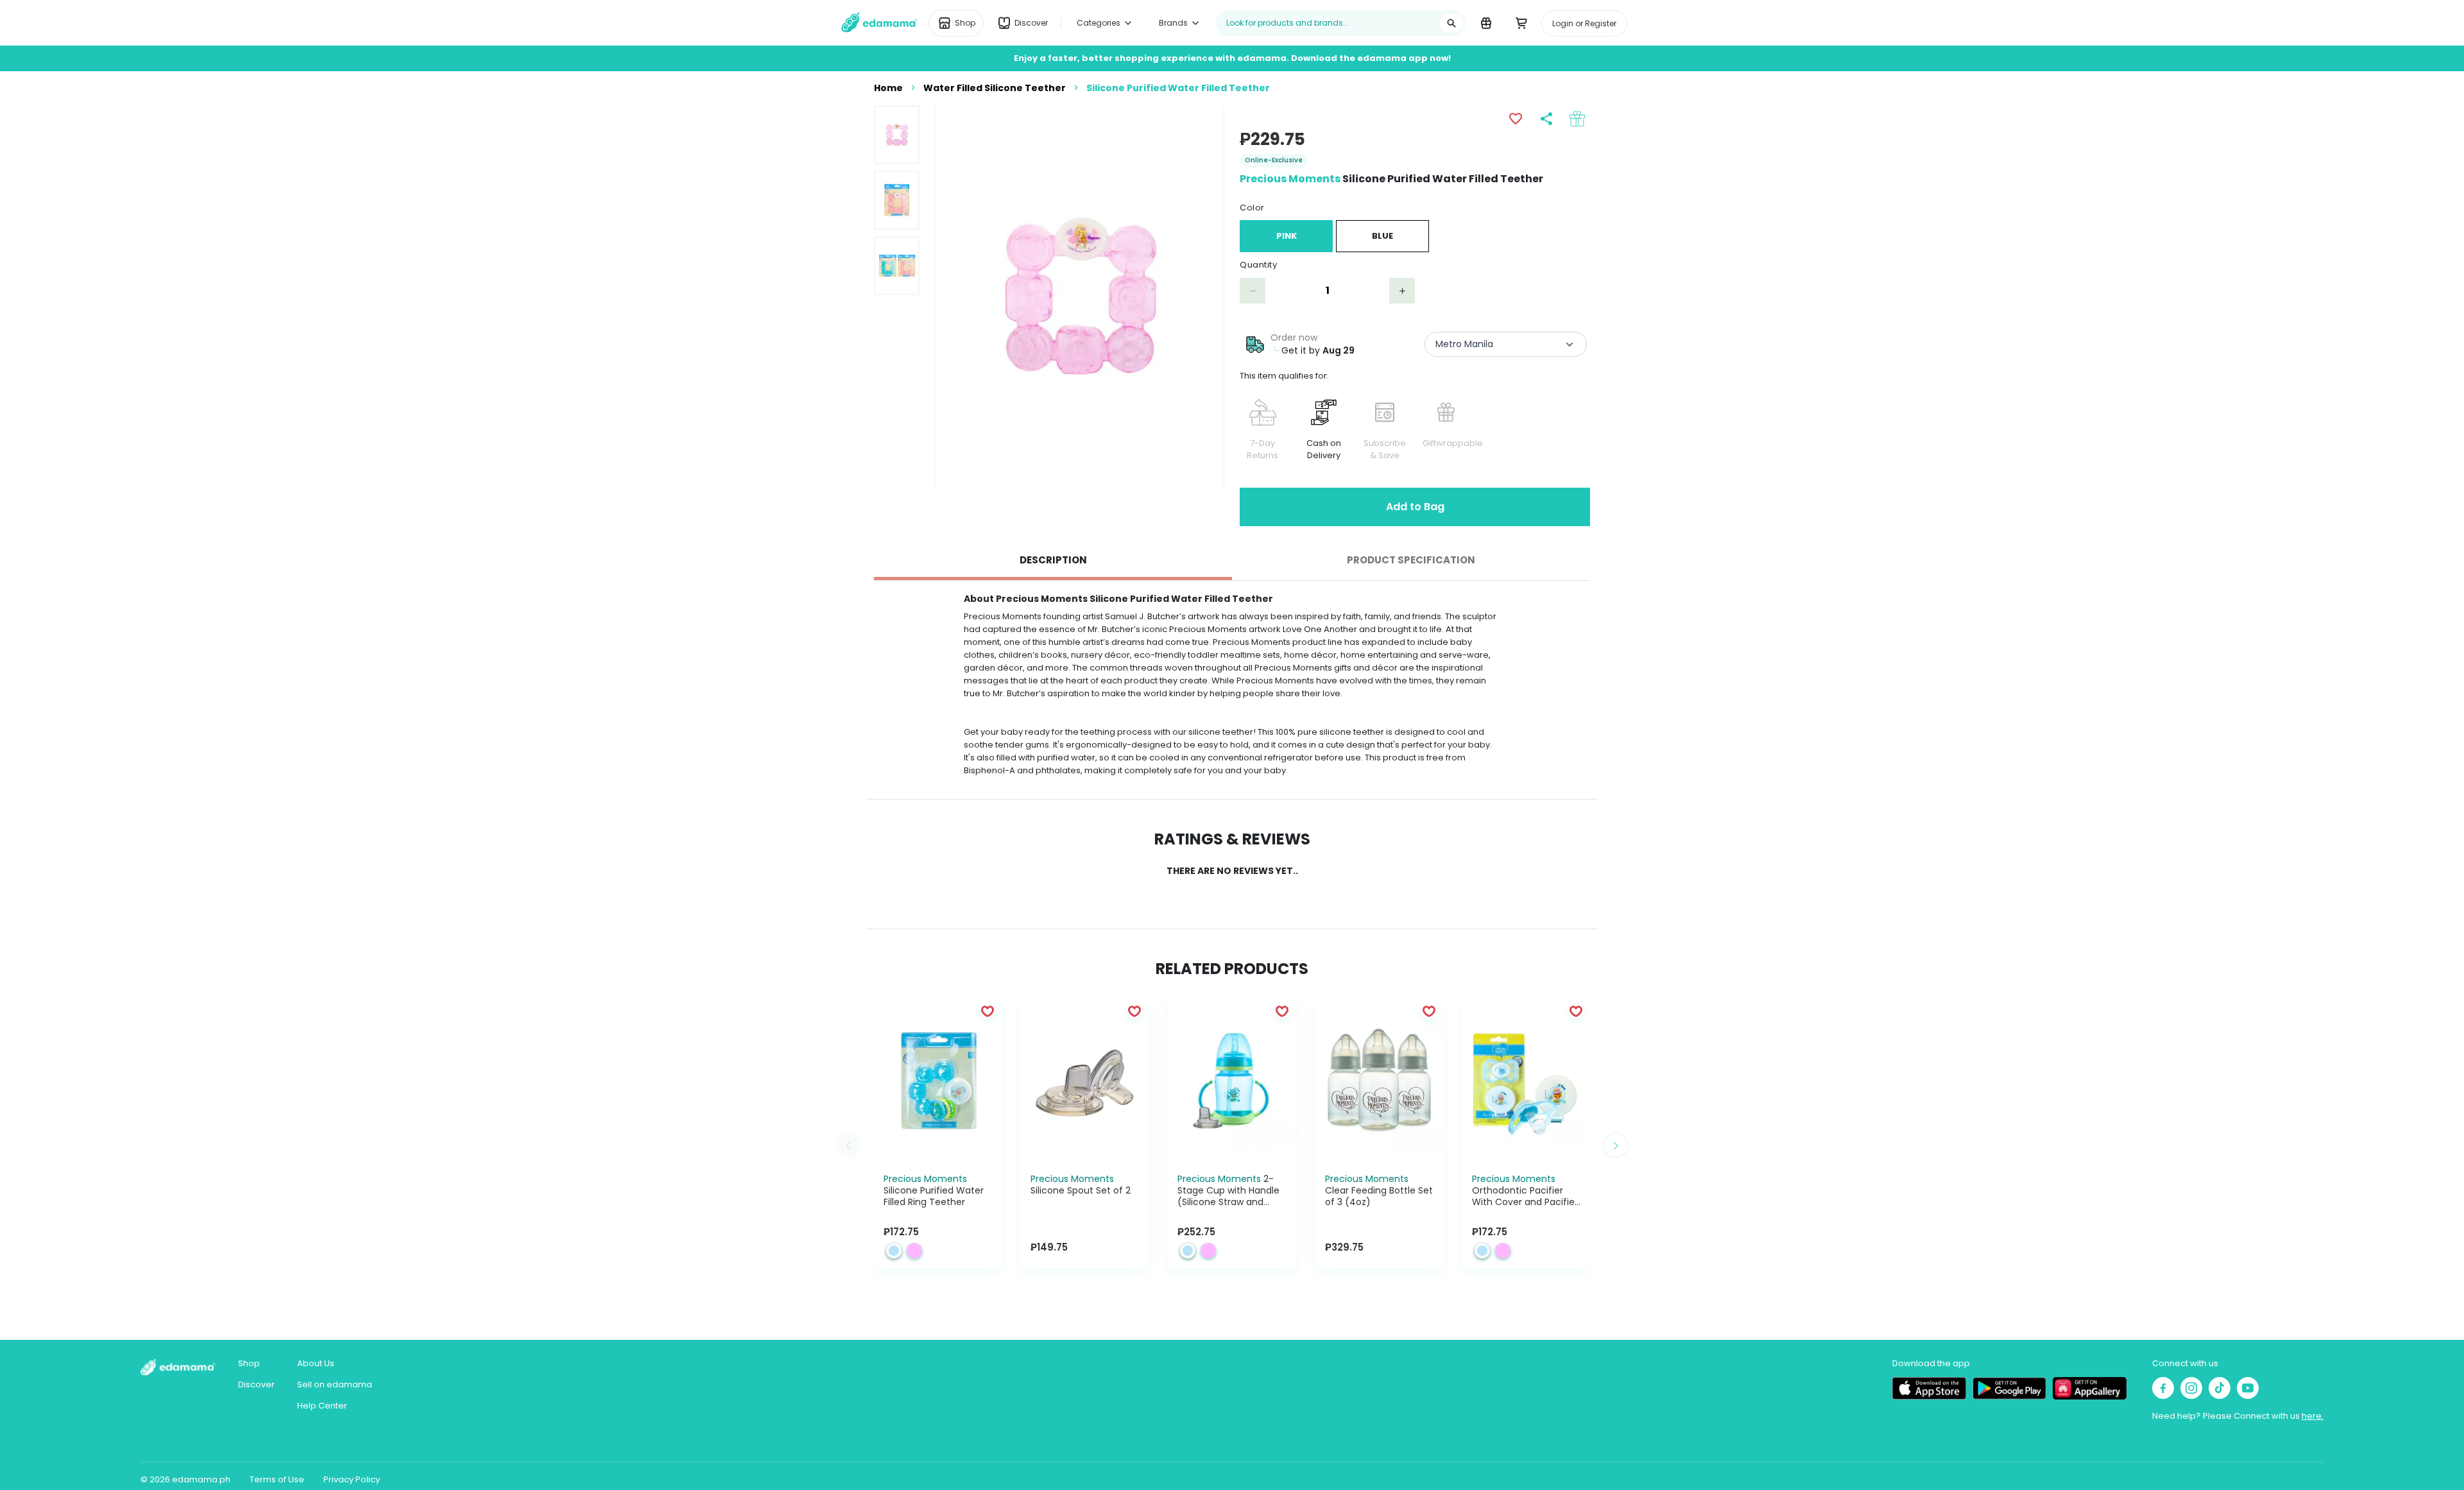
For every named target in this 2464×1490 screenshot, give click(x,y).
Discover (256, 1384)
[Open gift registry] (1486, 22)
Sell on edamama (335, 1384)
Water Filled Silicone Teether (995, 88)
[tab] (1053, 561)
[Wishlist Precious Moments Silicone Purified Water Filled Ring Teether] (988, 1011)
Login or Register (1584, 23)
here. (2313, 1416)
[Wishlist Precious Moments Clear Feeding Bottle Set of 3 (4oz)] (1429, 1011)
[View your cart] (1521, 22)
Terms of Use (277, 1479)
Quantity (1258, 265)
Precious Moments (1290, 179)
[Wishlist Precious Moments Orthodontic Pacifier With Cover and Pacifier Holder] (1576, 1011)
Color (1252, 208)
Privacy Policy (352, 1479)
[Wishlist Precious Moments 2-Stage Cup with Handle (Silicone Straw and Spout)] (1282, 1011)
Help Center (322, 1406)
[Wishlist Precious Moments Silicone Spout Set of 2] (1134, 1011)
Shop (249, 1363)
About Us (316, 1363)
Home (888, 88)
